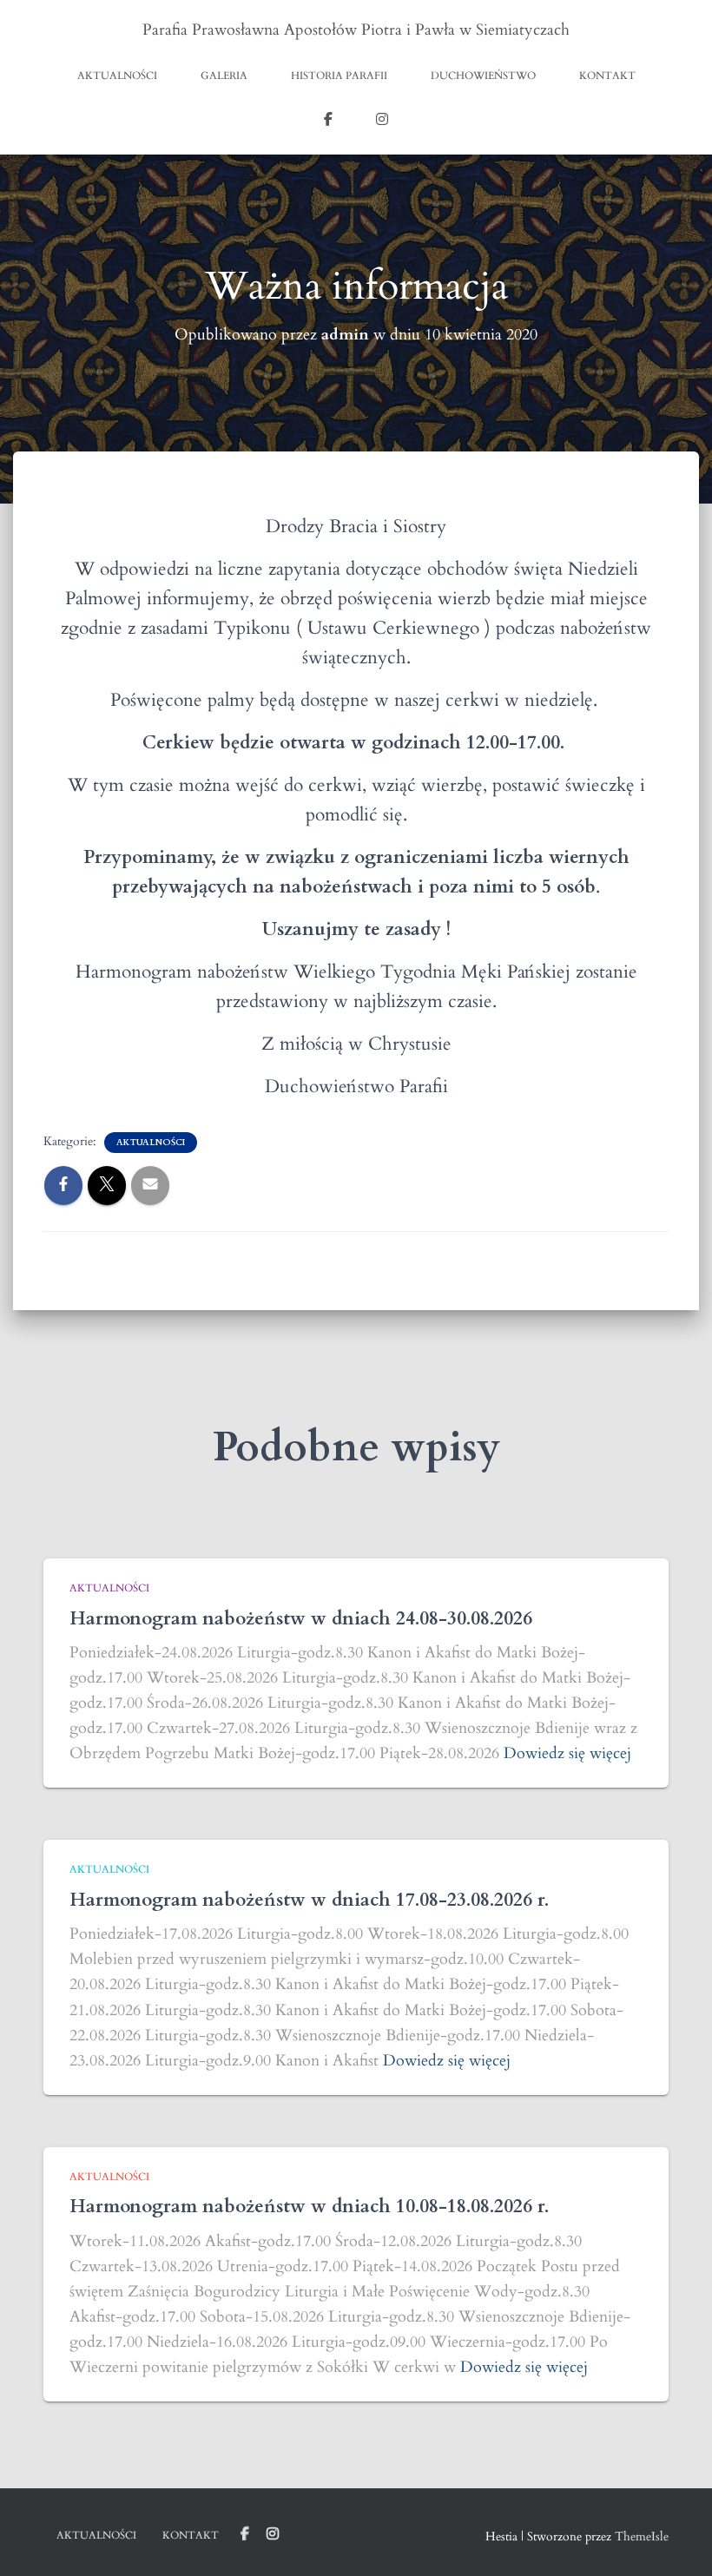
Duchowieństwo (483, 76)
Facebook (328, 122)
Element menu (245, 2534)
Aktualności (117, 76)
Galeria (224, 76)
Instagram (382, 122)
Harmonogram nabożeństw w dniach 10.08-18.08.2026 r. (309, 2207)
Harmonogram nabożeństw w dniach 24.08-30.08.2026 (301, 1619)
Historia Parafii (339, 76)
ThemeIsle (642, 2536)
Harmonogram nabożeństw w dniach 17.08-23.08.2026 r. (309, 1900)
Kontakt (607, 76)
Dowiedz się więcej (567, 1753)
